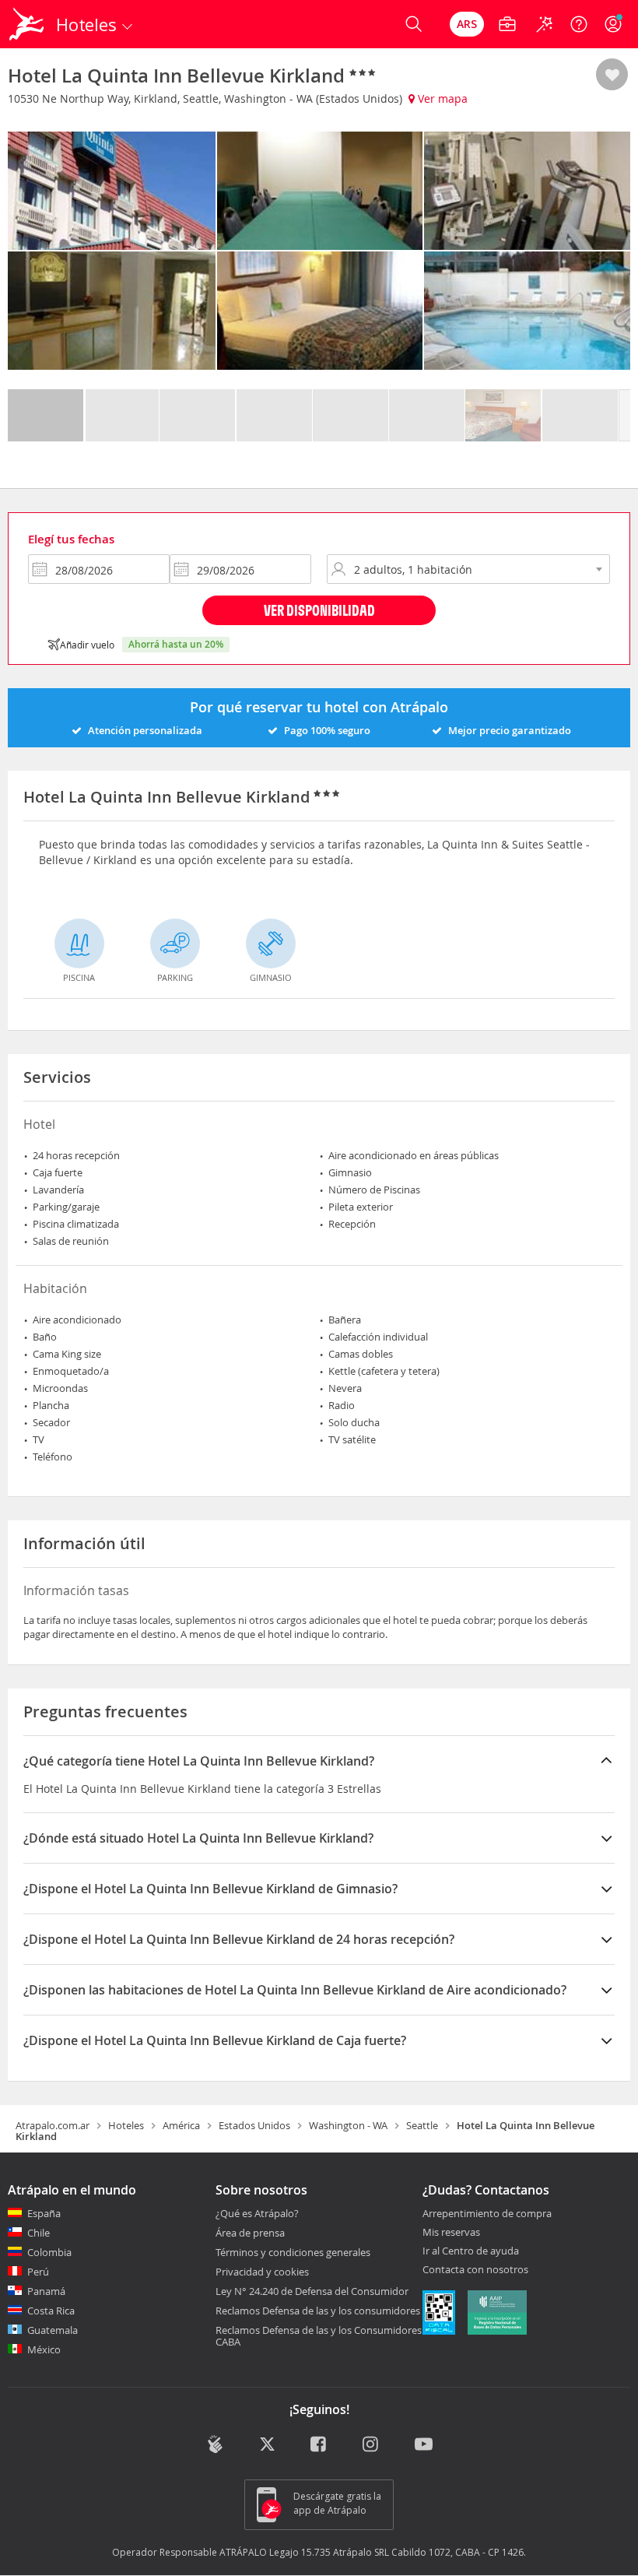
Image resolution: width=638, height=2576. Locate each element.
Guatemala (53, 2330)
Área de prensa (250, 2233)
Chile (39, 2233)
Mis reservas (451, 2233)
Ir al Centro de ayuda (471, 2251)
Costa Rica (51, 2311)
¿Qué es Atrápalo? (257, 2213)
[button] (612, 76)
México (44, 2349)
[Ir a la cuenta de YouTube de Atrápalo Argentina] (424, 2446)
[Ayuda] (579, 24)
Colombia (49, 2252)
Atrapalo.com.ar (53, 2125)
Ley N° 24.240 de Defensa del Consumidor (312, 2291)
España (44, 2213)
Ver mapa (441, 98)
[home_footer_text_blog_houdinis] (215, 2444)
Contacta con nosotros (475, 2270)
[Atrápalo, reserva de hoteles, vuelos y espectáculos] (28, 24)
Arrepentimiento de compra (487, 2214)
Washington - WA (348, 2125)
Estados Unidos (254, 2125)
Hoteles (126, 2125)
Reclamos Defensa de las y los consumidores (318, 2311)
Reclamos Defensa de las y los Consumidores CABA (319, 2336)
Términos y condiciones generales (293, 2252)
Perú (38, 2272)
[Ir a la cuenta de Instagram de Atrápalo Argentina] (372, 2446)
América (181, 2125)
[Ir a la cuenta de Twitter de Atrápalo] (267, 2446)
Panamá (46, 2291)
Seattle (422, 2125)
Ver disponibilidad (319, 610)
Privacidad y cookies (262, 2272)
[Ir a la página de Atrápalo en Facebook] (319, 2446)
